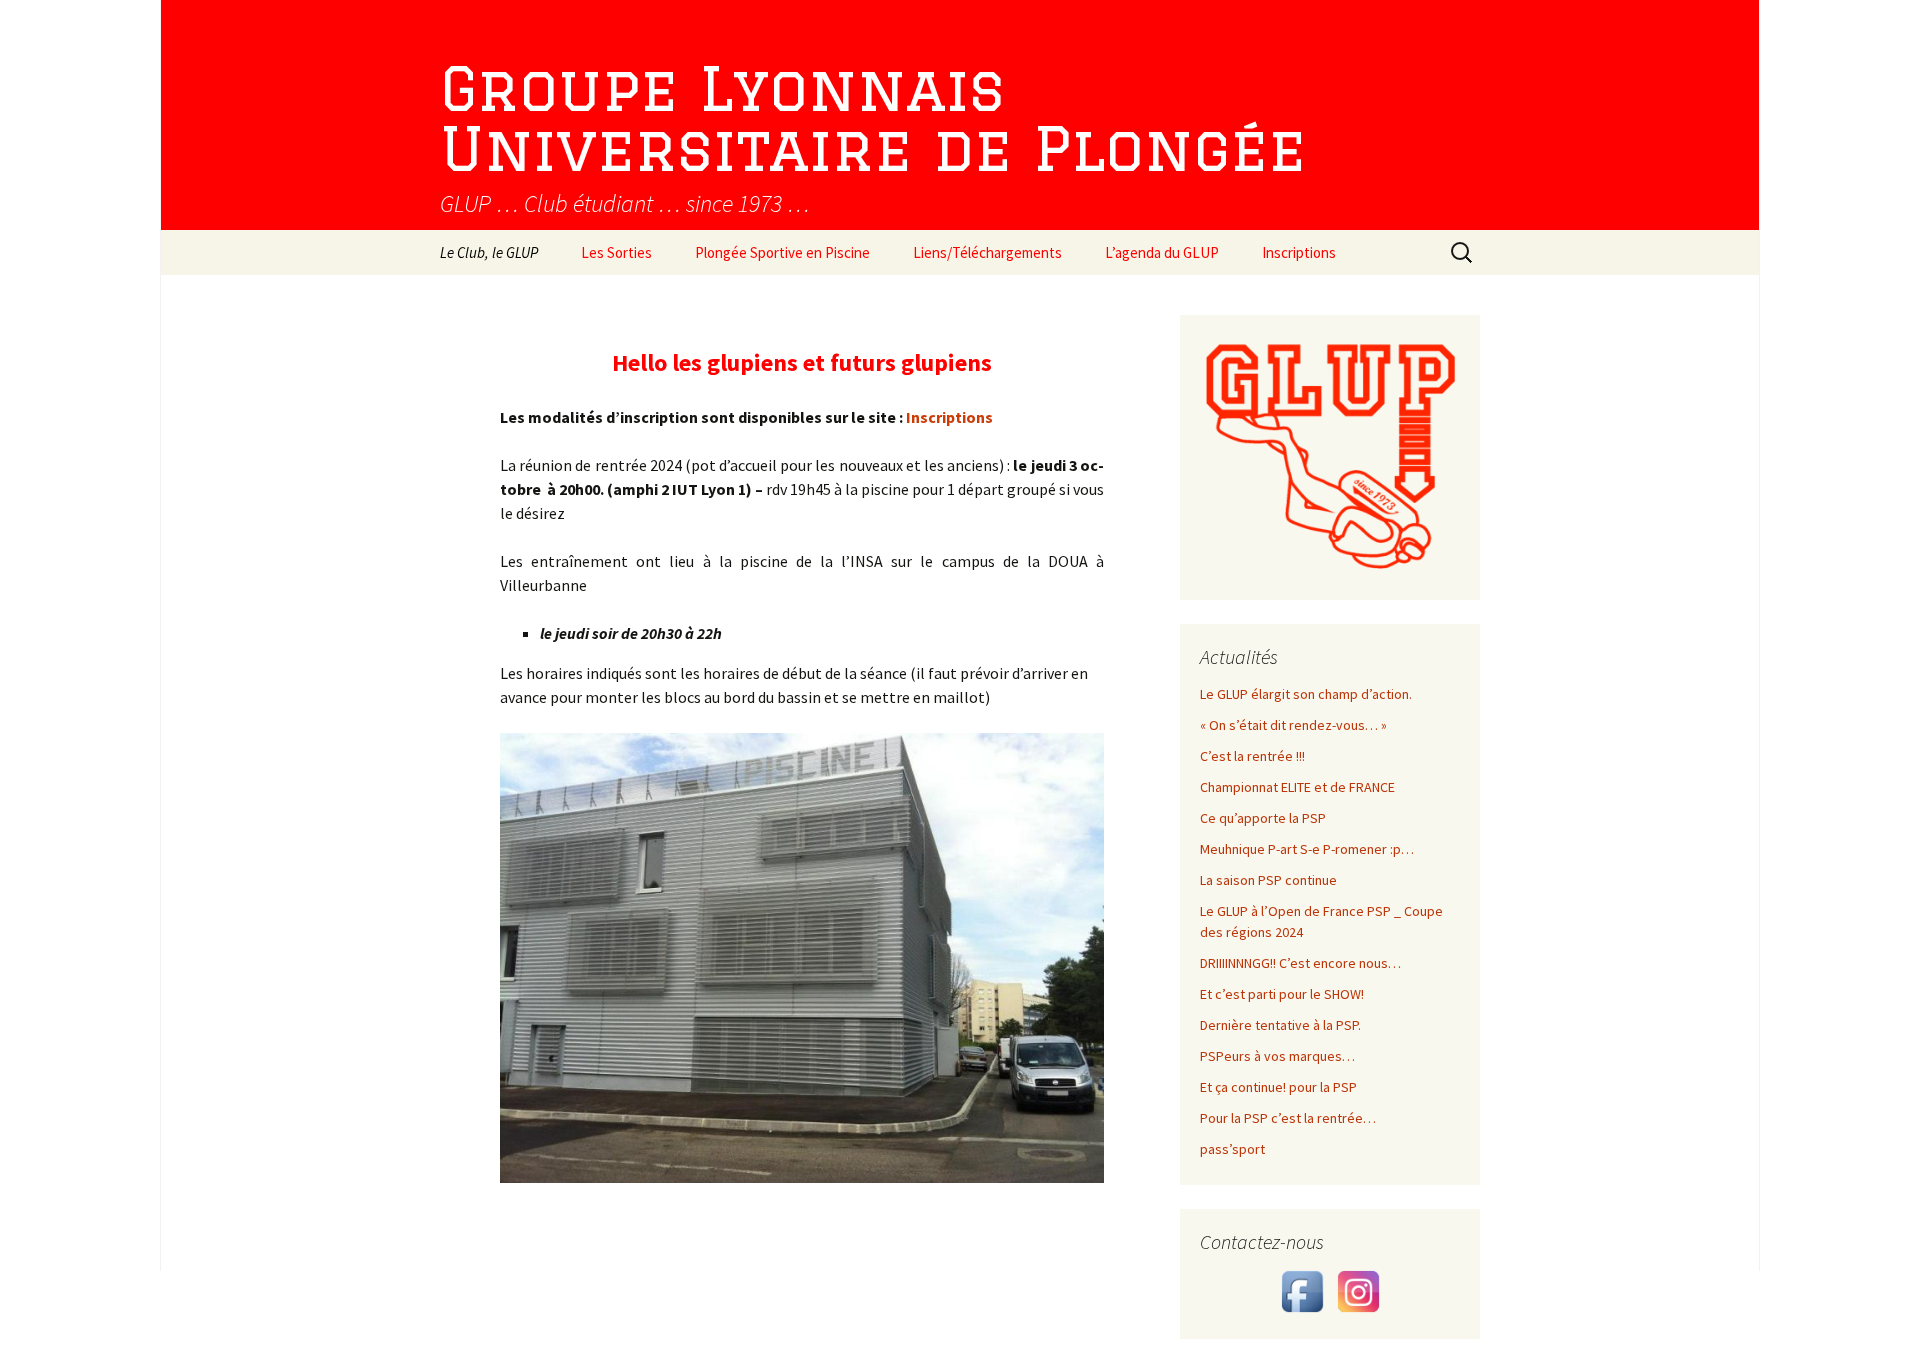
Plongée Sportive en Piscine (782, 252)
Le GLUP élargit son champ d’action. (1306, 694)
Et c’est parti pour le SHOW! (1282, 994)
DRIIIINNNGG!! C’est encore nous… (1300, 963)
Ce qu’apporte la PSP (1263, 818)
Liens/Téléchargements (987, 252)
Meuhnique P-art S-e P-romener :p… (1307, 849)
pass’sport (1232, 1149)
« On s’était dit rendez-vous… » (1293, 725)
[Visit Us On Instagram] (1358, 1290)
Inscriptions (1299, 252)
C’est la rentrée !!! (1252, 756)
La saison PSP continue (1268, 880)
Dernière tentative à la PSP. (1280, 1025)
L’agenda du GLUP (1162, 252)
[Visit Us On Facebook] (1302, 1290)
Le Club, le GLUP (489, 252)
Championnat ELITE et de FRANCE (1297, 787)
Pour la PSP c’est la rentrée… (1288, 1118)
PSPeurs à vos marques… (1277, 1056)
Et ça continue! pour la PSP (1278, 1087)
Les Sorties (616, 252)
